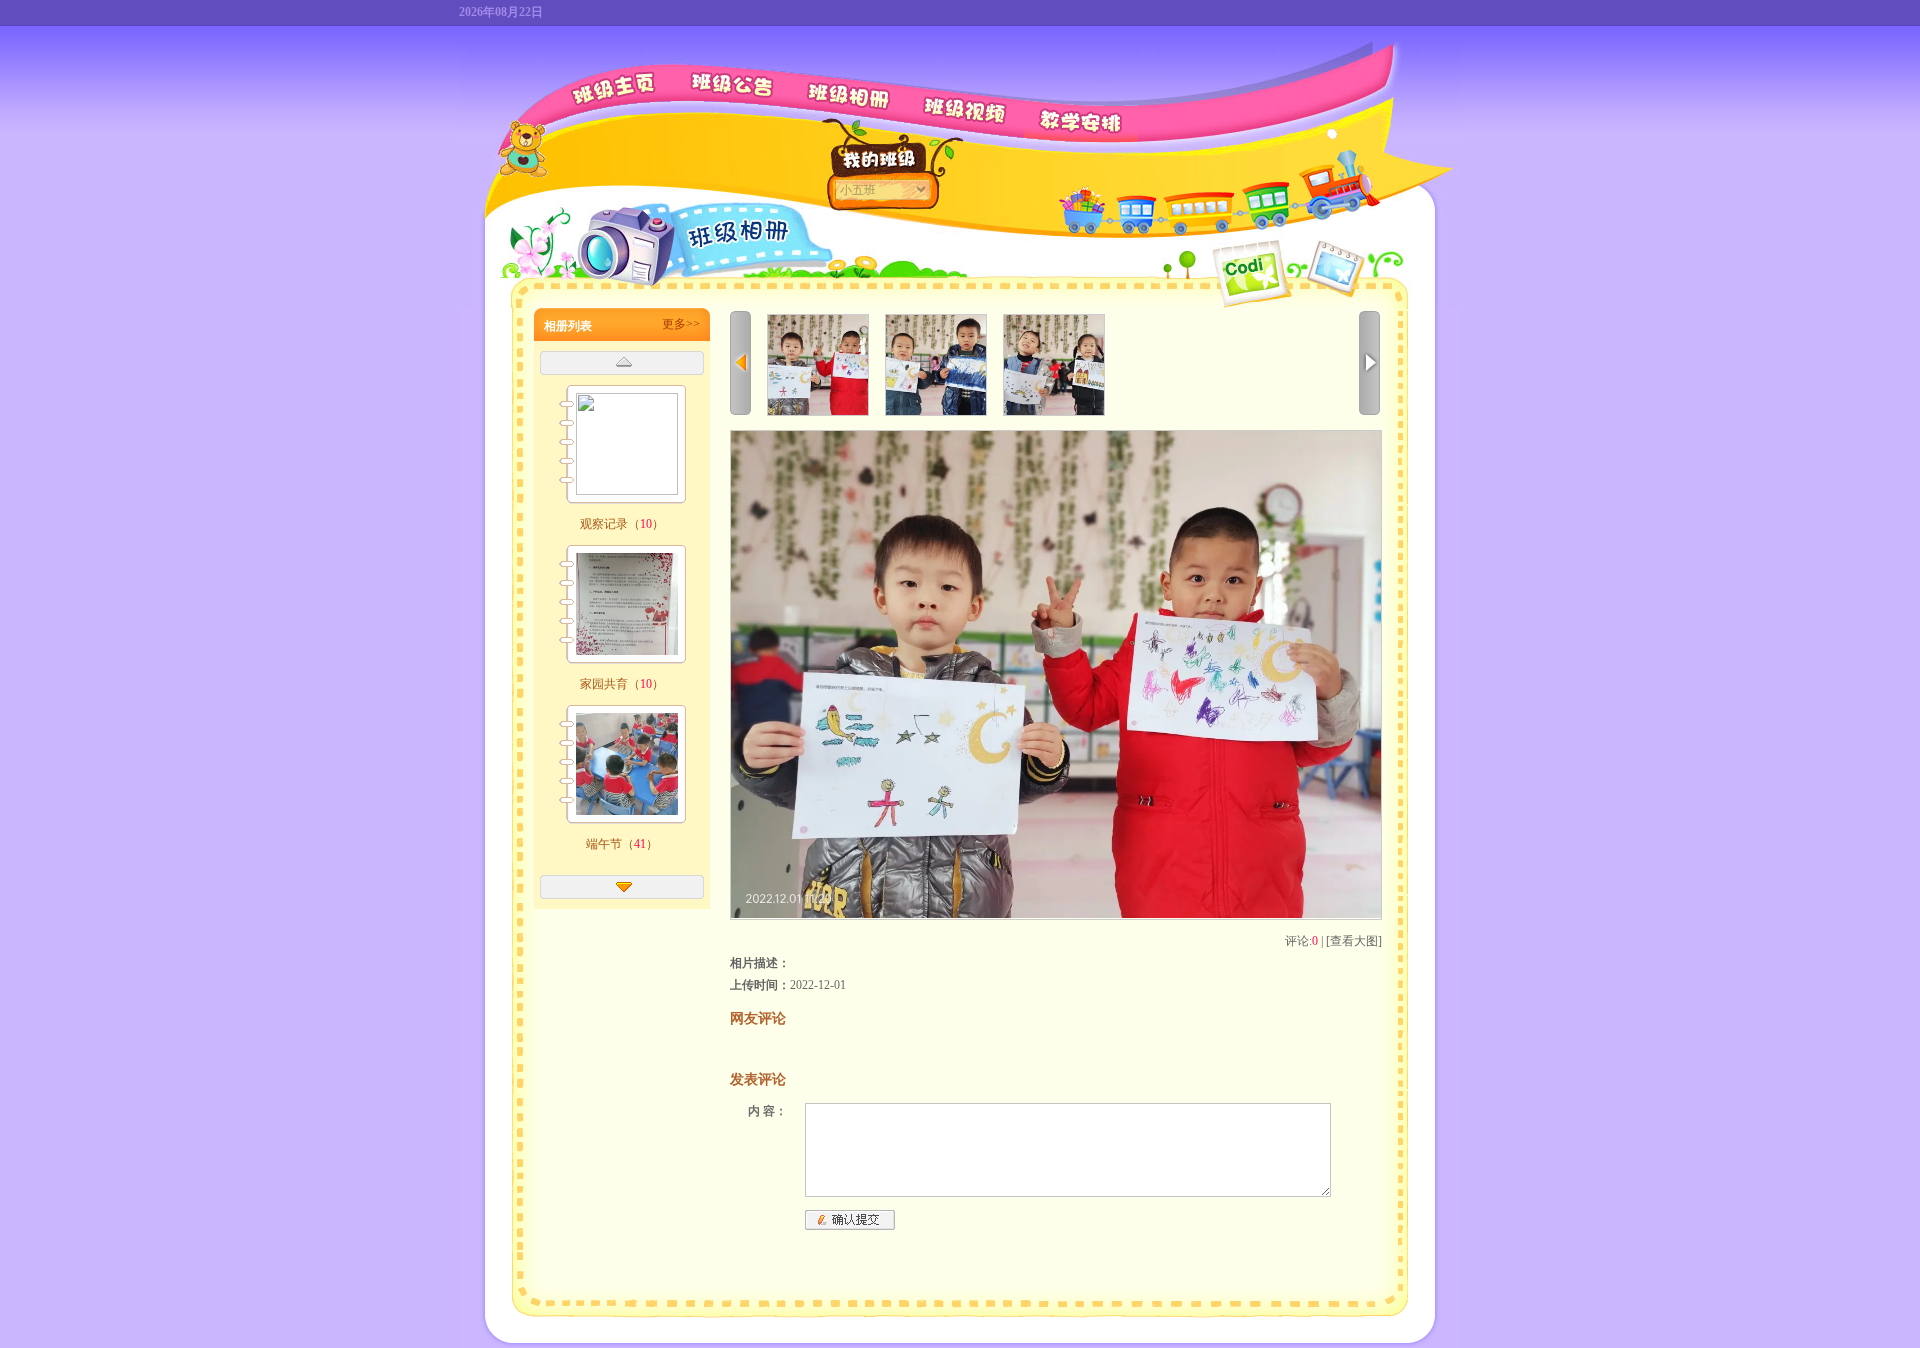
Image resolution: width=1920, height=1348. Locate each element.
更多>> (681, 324)
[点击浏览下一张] (1056, 914)
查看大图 (1354, 941)
